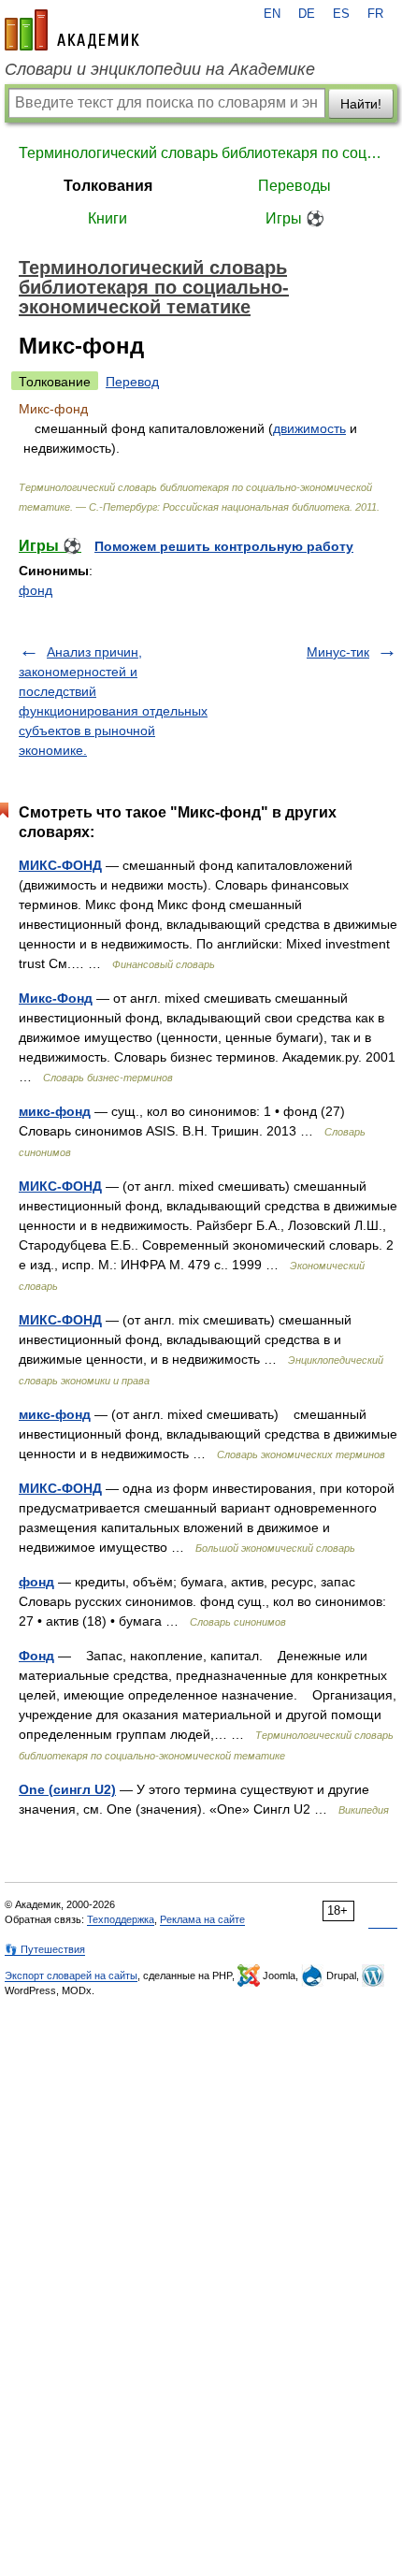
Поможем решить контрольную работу (224, 546)
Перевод (132, 382)
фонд (36, 590)
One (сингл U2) (67, 1789)
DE (307, 14)
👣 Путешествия (45, 1949)
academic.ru (72, 30)
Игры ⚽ (295, 218)
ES (341, 14)
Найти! (361, 104)
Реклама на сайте (202, 1919)
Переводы (294, 186)
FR (375, 14)
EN (272, 14)
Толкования (108, 186)
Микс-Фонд (56, 998)
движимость (309, 428)
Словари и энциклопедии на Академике (160, 69)
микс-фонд (55, 1111)
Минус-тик (338, 652)
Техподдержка (121, 1919)
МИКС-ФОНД (60, 865)
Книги (108, 218)
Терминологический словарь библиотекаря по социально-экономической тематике (201, 153)
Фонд (36, 1656)
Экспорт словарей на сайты (71, 1975)
